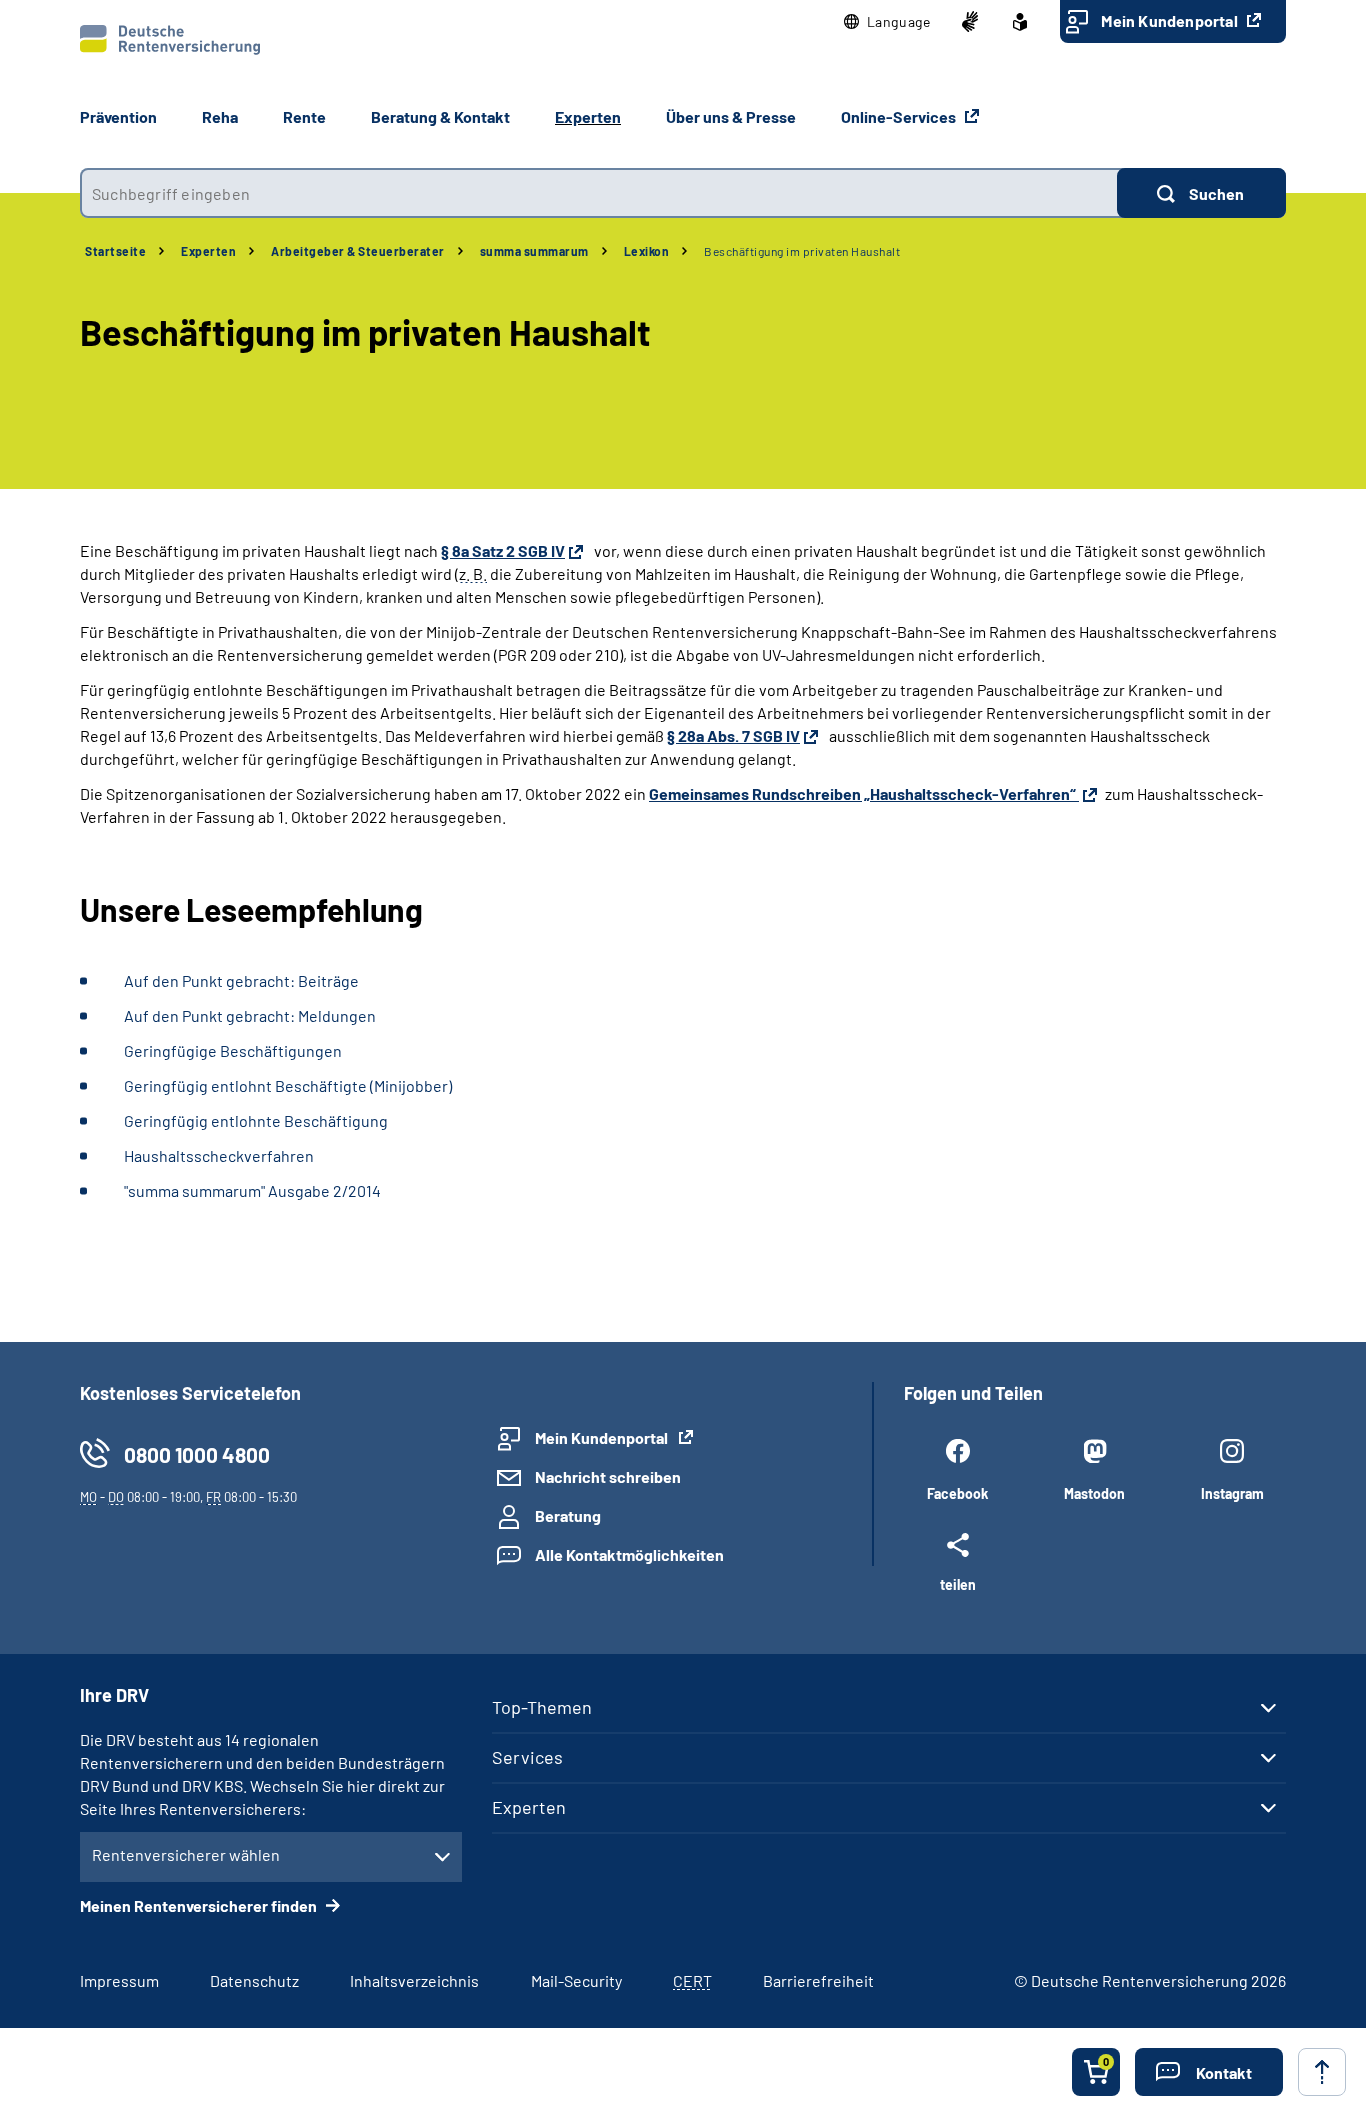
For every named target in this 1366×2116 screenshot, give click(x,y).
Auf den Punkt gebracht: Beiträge (241, 980)
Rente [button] (304, 116)
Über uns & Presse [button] (731, 116)
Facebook (957, 1493)
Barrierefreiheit (818, 1980)
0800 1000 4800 (197, 1454)
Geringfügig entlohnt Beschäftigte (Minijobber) (288, 1085)
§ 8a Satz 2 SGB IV (503, 550)
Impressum (119, 1980)
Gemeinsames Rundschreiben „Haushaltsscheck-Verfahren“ (864, 793)
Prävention (118, 116)
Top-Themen (542, 1707)
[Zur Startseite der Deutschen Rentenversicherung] (170, 40)
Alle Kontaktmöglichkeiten (629, 1554)
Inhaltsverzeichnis (414, 1980)
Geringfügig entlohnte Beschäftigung (256, 1120)
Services (527, 1757)
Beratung (568, 1515)
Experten (208, 251)
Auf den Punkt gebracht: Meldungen (250, 1015)
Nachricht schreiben (608, 1476)
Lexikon (647, 251)
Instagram (1232, 1493)
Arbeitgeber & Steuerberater (358, 251)
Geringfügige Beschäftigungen (233, 1050)
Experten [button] (588, 116)
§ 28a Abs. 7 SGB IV (733, 735)
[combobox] (598, 193)
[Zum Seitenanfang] (1322, 2072)
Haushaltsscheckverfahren (219, 1155)
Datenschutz (254, 1980)
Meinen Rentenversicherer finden (200, 1905)
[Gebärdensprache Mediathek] (970, 22)
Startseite (115, 251)
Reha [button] (220, 116)
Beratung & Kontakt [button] (440, 116)
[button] (887, 22)
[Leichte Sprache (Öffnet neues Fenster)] (1020, 22)
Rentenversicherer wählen (186, 1854)
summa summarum (534, 251)
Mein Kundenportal (1171, 20)
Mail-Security (576, 1980)
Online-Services (900, 116)
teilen (958, 1584)
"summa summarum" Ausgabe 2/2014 (252, 1190)
